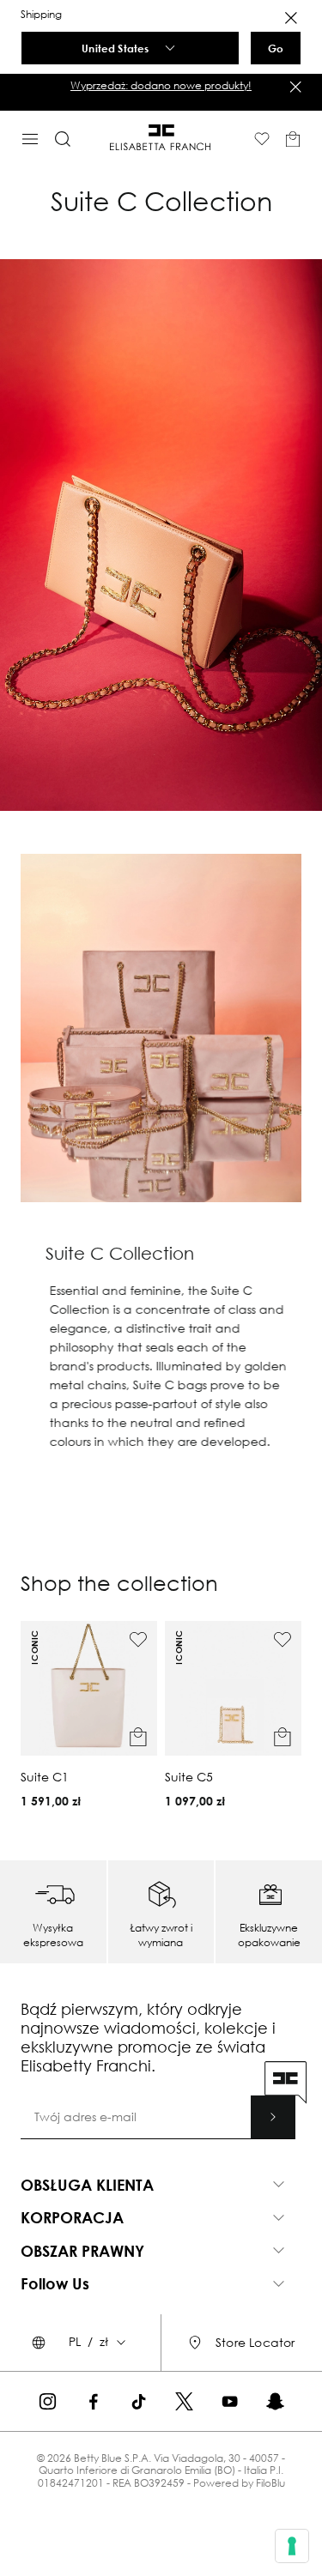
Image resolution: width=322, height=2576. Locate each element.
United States (115, 48)
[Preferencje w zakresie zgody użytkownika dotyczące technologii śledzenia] (292, 2546)
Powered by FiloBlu (239, 2483)
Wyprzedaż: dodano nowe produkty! (161, 85)
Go (276, 48)
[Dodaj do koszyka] (138, 1737)
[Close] (291, 18)
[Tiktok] (139, 2401)
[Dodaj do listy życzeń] (138, 1640)
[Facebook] (93, 2401)
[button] (161, 86)
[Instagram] (48, 2401)
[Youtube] (230, 2401)
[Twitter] (184, 2401)
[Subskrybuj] (273, 2117)
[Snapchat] (275, 2401)
